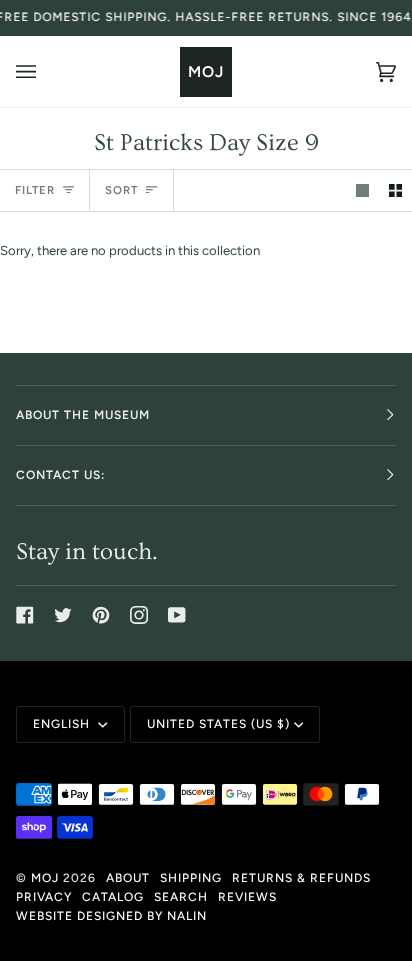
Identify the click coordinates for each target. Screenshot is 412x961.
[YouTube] (177, 615)
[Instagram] (139, 615)
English (63, 724)
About (128, 878)
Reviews (247, 897)
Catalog (113, 897)
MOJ (45, 878)
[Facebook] (25, 615)
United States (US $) (218, 724)
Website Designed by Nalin (111, 916)
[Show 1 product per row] (362, 190)
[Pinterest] (101, 615)
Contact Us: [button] (60, 475)
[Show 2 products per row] (395, 190)
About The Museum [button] (83, 415)
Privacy (44, 897)
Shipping (191, 878)
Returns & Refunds (301, 878)
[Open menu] (46, 71)
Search (181, 897)
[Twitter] (63, 615)
